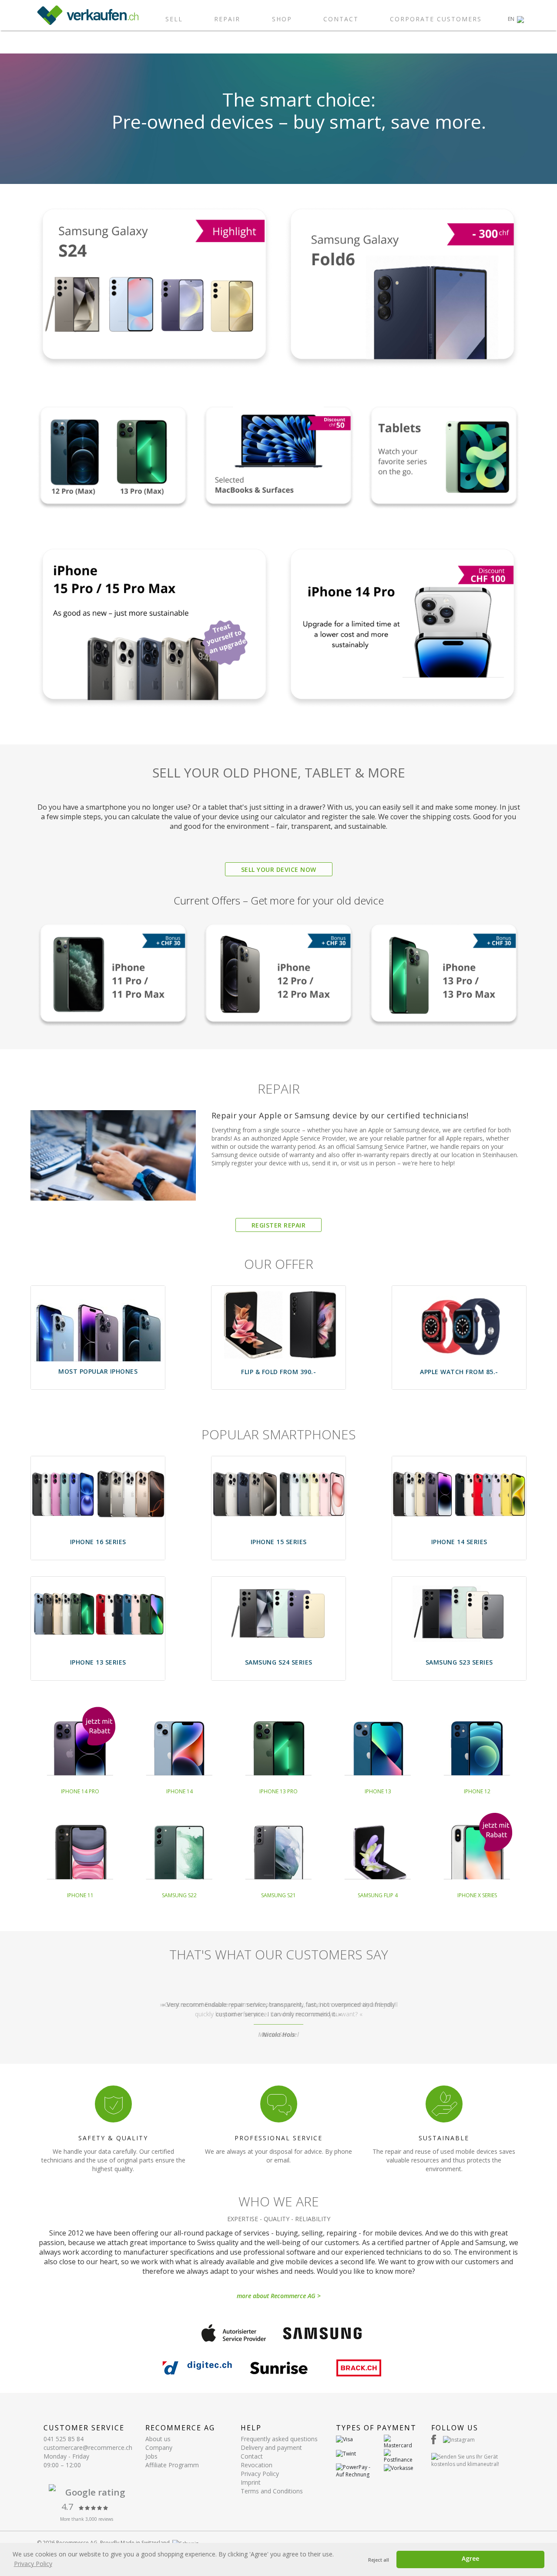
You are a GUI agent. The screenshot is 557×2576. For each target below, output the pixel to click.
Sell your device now (279, 869)
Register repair (279, 1225)
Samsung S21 (278, 1895)
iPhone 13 (378, 1791)
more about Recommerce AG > (279, 2296)
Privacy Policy (260, 2474)
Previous (37, 2020)
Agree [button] (470, 2558)
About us (158, 2439)
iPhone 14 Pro (80, 1791)
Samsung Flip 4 (378, 1895)
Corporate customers (436, 19)
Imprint (251, 2482)
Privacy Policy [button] (33, 2564)
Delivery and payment (271, 2448)
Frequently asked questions (279, 2439)
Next (520, 2020)
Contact (341, 19)
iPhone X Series (477, 1895)
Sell (174, 19)
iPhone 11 (80, 1895)
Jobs (151, 2456)
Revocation (257, 2465)
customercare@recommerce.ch (88, 2448)
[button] (516, 19)
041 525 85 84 (64, 2439)
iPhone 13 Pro (278, 1791)
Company (159, 2448)
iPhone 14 (180, 1791)
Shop (282, 19)
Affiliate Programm (172, 2465)
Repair (227, 19)
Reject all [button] (379, 2560)
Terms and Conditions (272, 2491)
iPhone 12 (477, 1791)
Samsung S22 (179, 1895)
